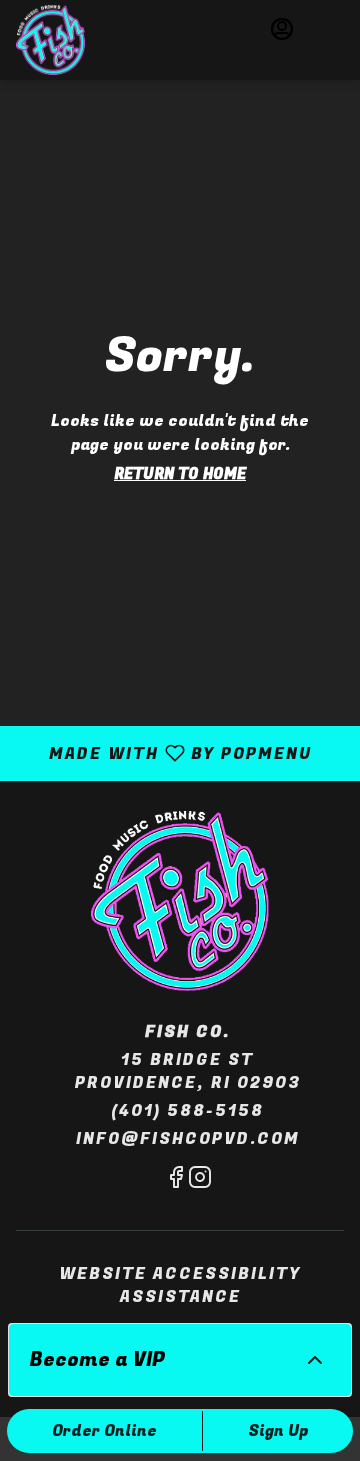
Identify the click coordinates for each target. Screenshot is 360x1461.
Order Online (104, 1431)
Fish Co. (180, 901)
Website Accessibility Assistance (180, 1286)
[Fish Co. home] (91, 40)
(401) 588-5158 (187, 1111)
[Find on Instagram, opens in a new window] (200, 1181)
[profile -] (282, 29)
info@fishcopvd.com (188, 1139)
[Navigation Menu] (332, 30)
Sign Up (278, 1431)
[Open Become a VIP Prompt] (315, 1360)
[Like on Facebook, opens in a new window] (176, 1181)
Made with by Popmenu (163, 752)
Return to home (180, 474)
